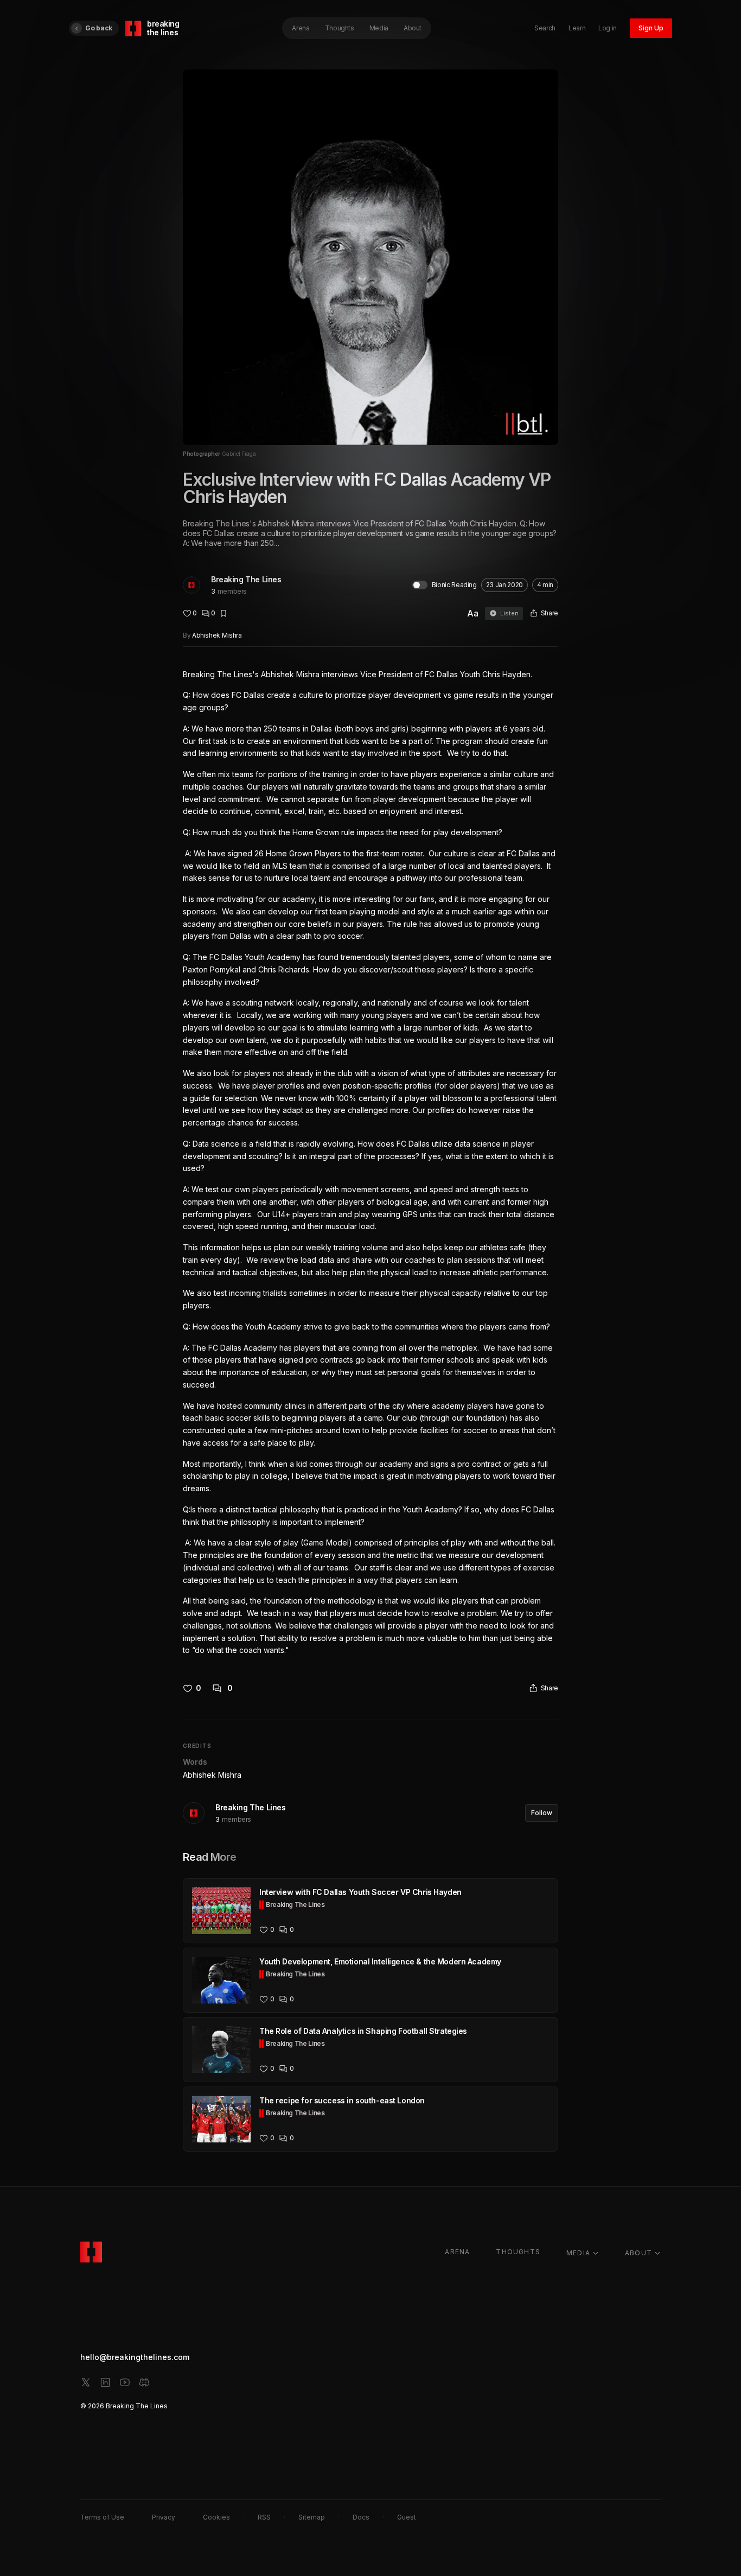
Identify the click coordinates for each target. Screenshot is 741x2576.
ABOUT (638, 2253)
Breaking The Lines (246, 579)
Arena (301, 28)
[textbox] (370, 1163)
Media (379, 28)
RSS (264, 2517)
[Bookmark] (223, 613)
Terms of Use (102, 2517)
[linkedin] (105, 2382)
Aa (473, 613)
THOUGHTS (518, 2252)
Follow (542, 1813)
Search (545, 28)
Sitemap (312, 2517)
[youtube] (125, 2382)
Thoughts (340, 28)
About (413, 28)
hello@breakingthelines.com (135, 2357)
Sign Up (651, 28)
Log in (608, 28)
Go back (99, 28)
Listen (509, 613)
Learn (577, 28)
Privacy (164, 2517)
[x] (86, 2382)
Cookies (216, 2517)
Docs (361, 2517)
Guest (407, 2517)
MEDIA (578, 2253)
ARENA (457, 2252)
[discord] (144, 2382)
